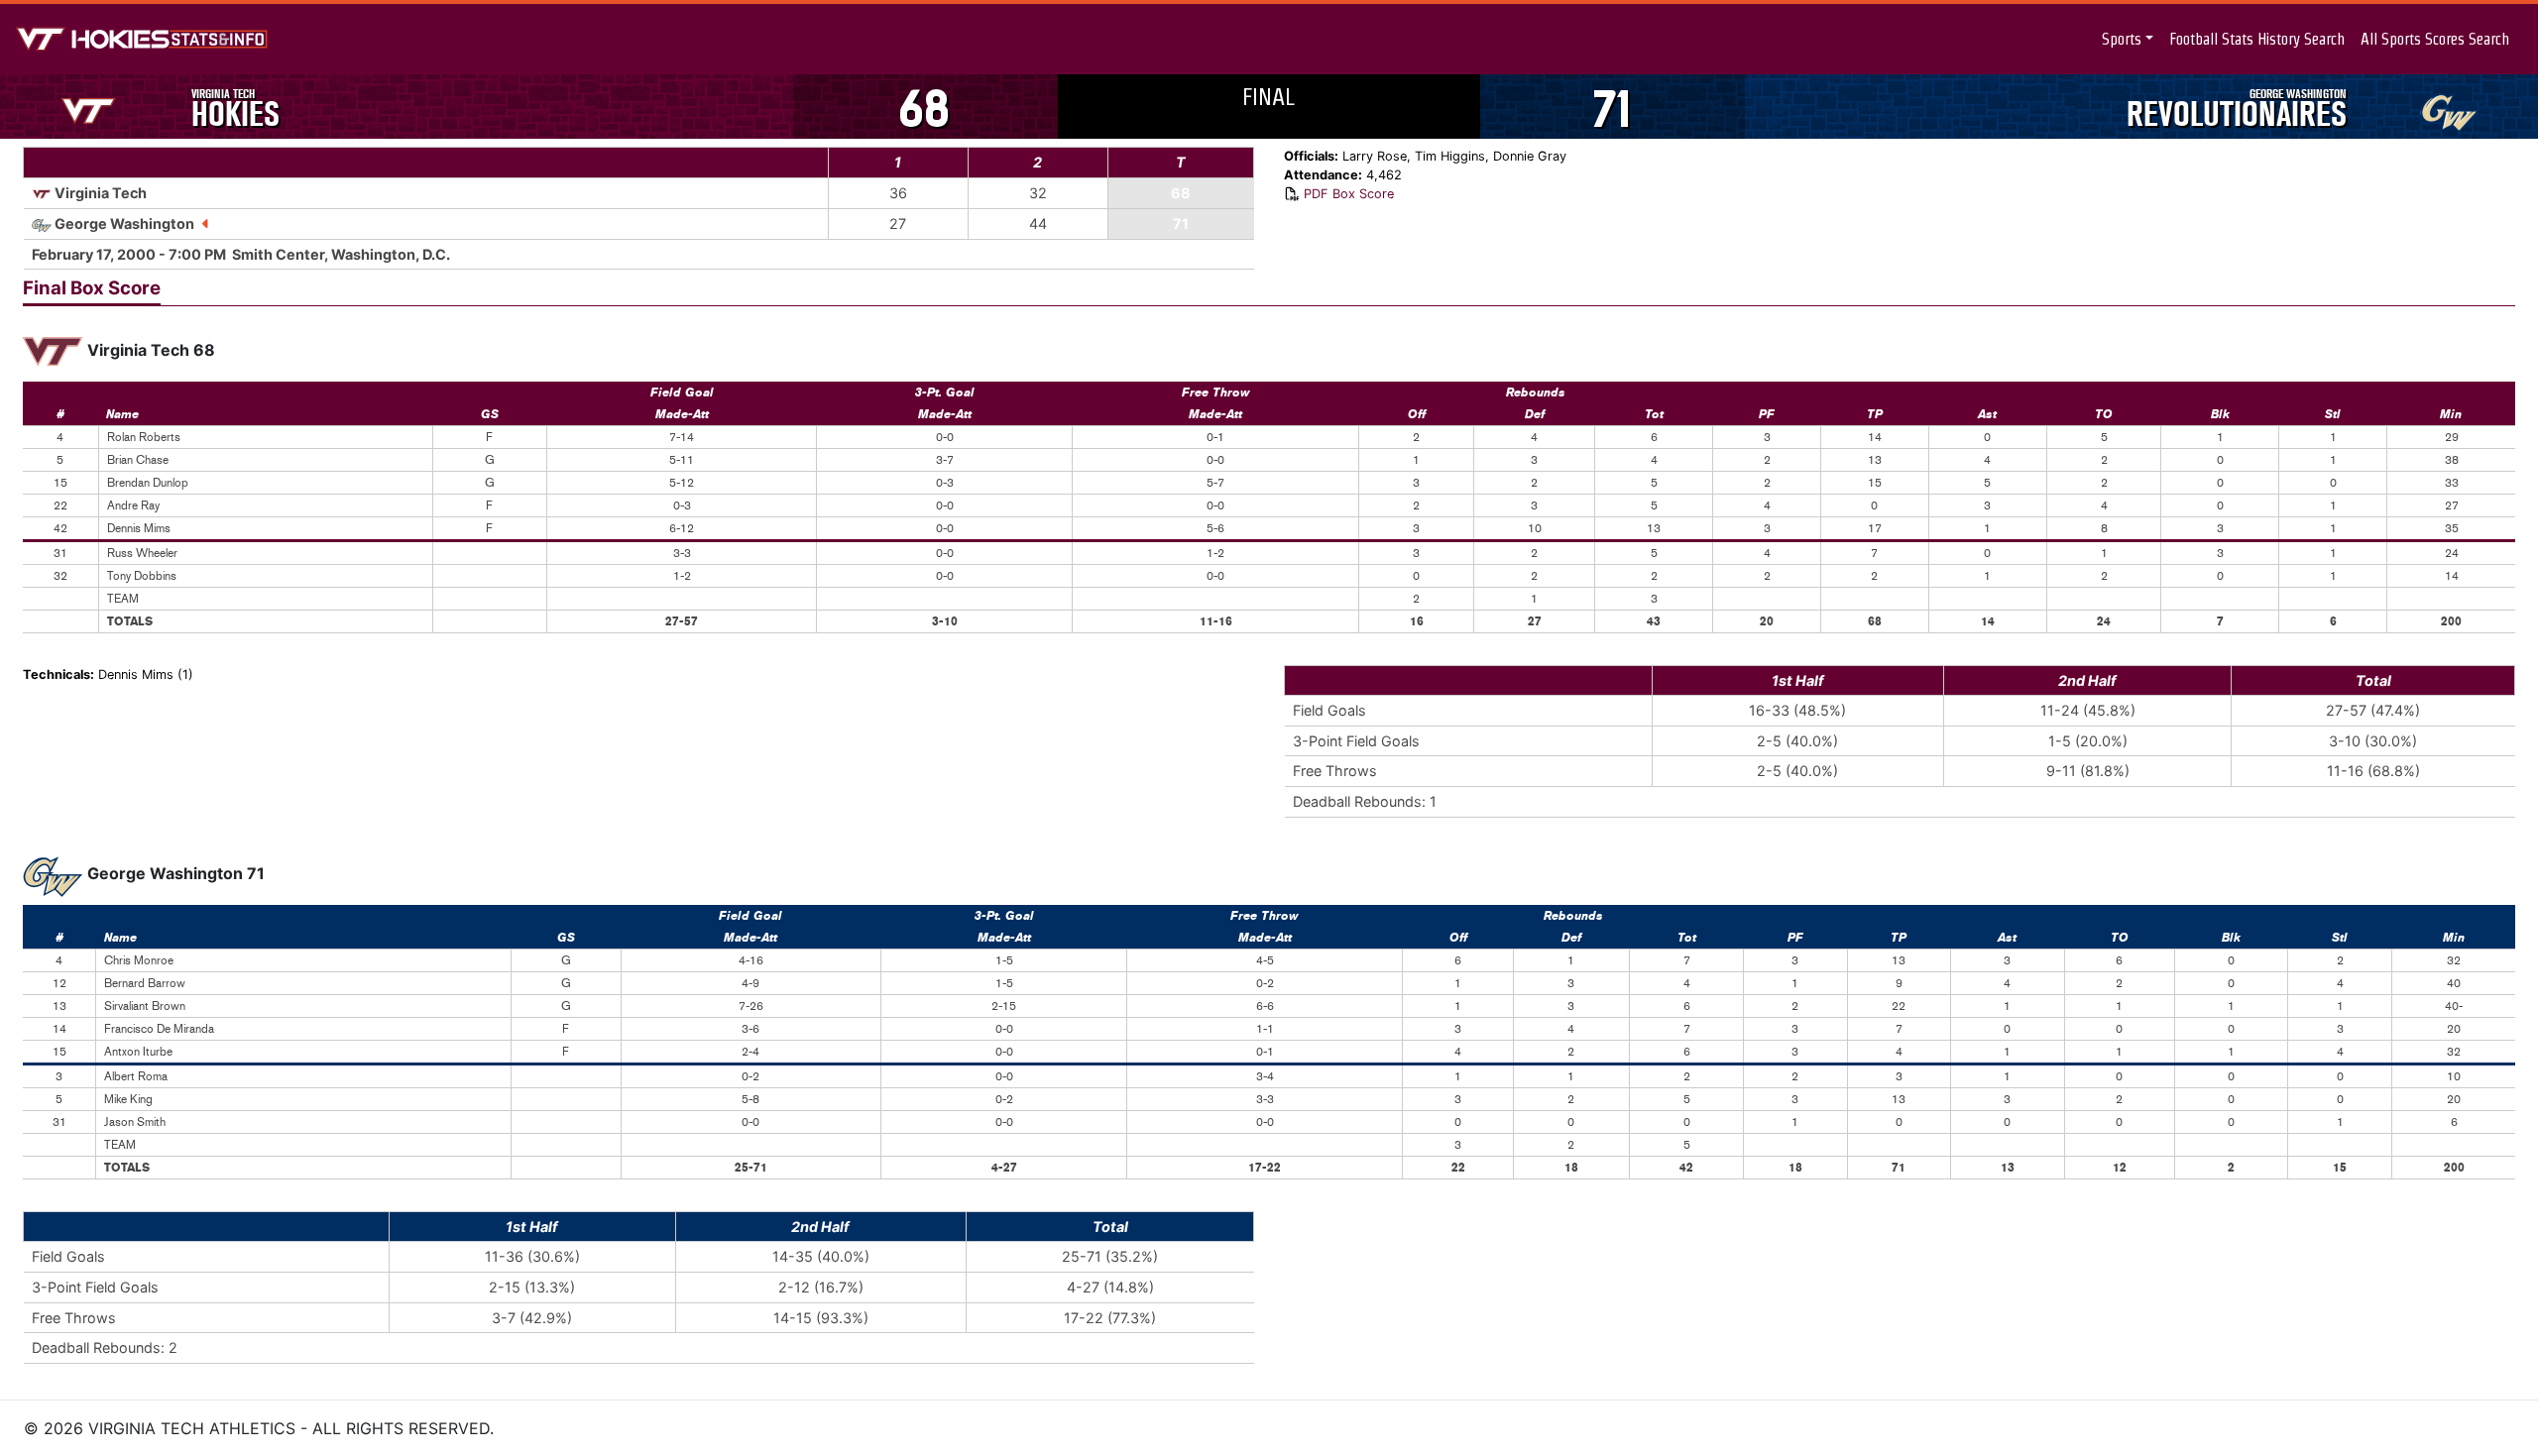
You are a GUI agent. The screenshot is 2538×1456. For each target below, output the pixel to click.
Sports (2122, 39)
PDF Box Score (1349, 194)
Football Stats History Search (2257, 39)
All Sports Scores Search (2435, 39)
